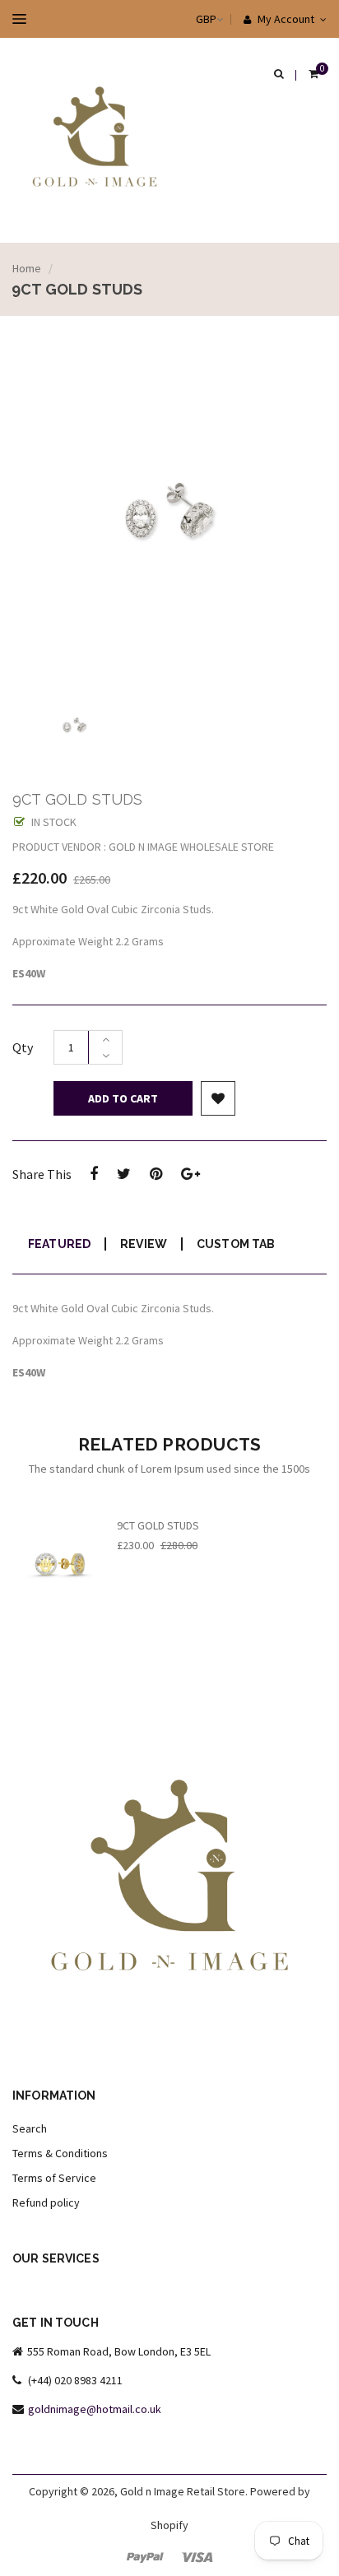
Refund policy (46, 2202)
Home (27, 268)
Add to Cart (123, 1098)
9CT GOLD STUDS (158, 1525)
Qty (23, 1047)
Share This (42, 1174)
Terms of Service (54, 2178)
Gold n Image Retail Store (183, 2491)
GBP (190, 19)
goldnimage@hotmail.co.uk (95, 2409)
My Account (285, 19)
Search (30, 2128)
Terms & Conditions (60, 2153)
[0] (313, 75)
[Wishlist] (218, 1098)
